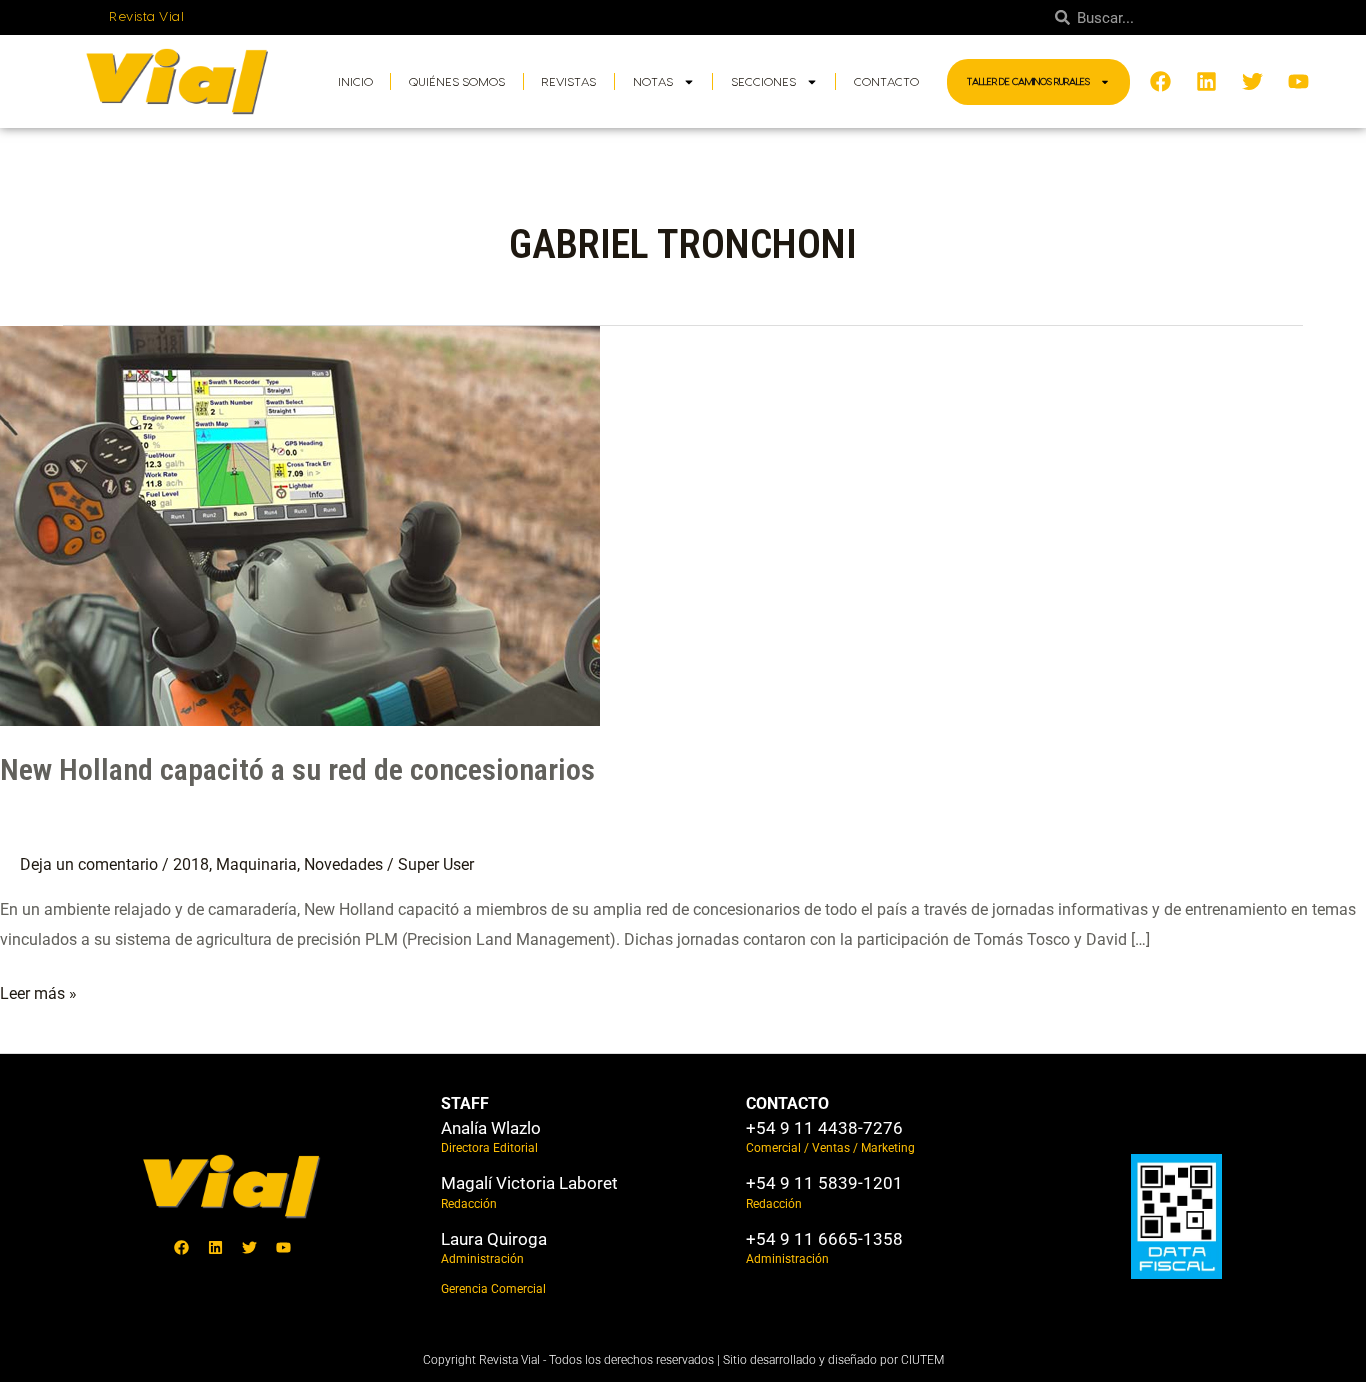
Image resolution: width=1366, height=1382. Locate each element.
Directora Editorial (489, 1148)
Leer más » (38, 991)
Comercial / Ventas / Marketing (830, 1148)
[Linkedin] (216, 1248)
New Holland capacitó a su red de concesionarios (297, 769)
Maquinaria (256, 864)
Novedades (343, 864)
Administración (482, 1259)
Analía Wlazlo (491, 1128)
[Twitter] (250, 1248)
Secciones (763, 82)
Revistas (568, 82)
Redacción (469, 1204)
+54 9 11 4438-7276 (824, 1128)
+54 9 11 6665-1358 (824, 1239)
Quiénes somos (457, 82)
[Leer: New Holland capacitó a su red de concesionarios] (300, 524)
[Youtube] (284, 1248)
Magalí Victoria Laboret (529, 1183)
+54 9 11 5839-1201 (824, 1183)
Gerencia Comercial (493, 1289)
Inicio (355, 82)
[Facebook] (182, 1248)
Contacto (886, 82)
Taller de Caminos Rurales (1028, 82)
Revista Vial (146, 17)
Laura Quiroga (494, 1239)
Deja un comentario (89, 864)
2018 (191, 864)
